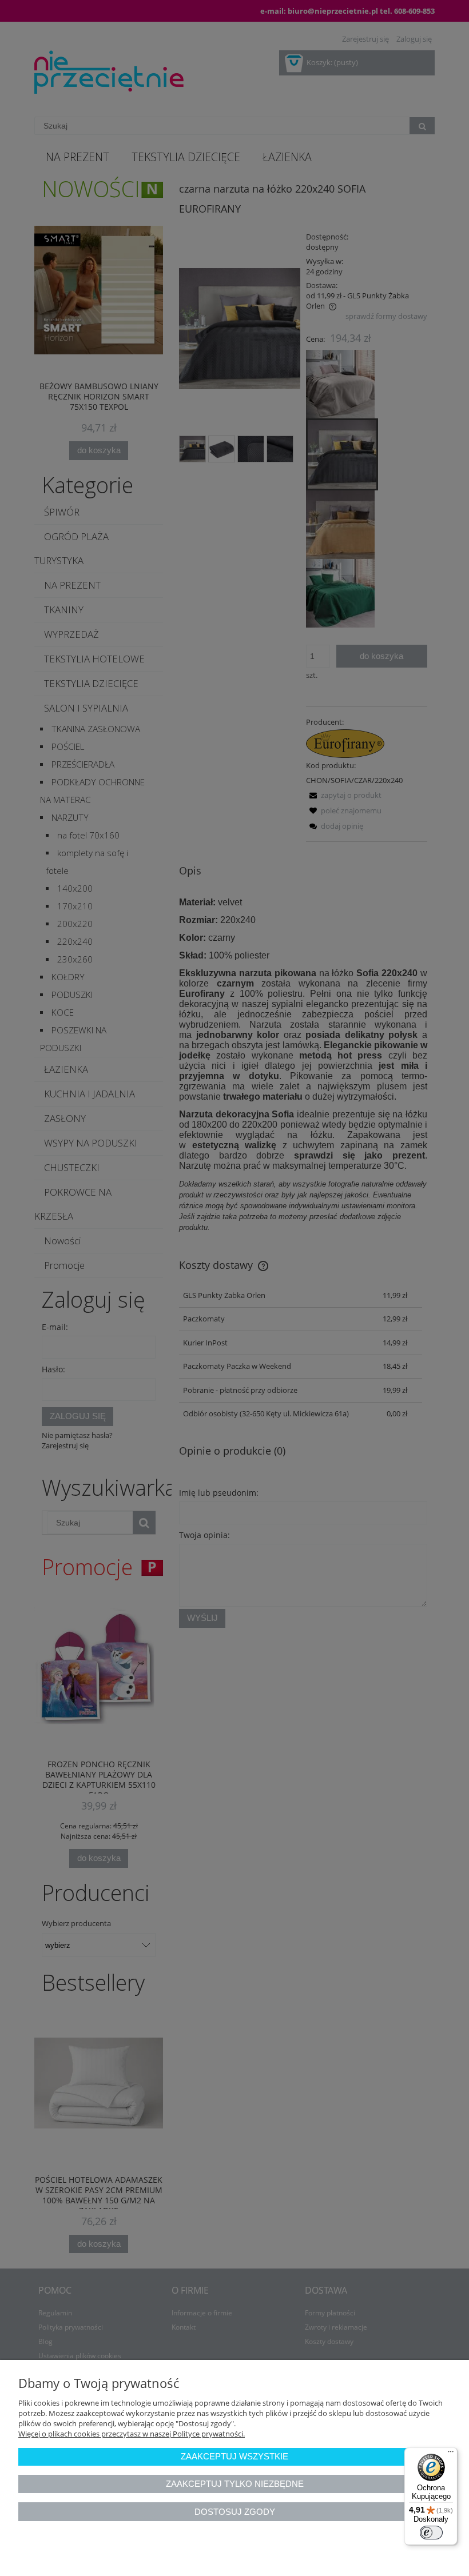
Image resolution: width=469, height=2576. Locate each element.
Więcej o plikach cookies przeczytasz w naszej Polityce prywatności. (132, 2434)
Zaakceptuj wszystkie (234, 2456)
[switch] (431, 2533)
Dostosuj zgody (235, 2512)
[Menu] (451, 2454)
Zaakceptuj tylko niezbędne (235, 2484)
